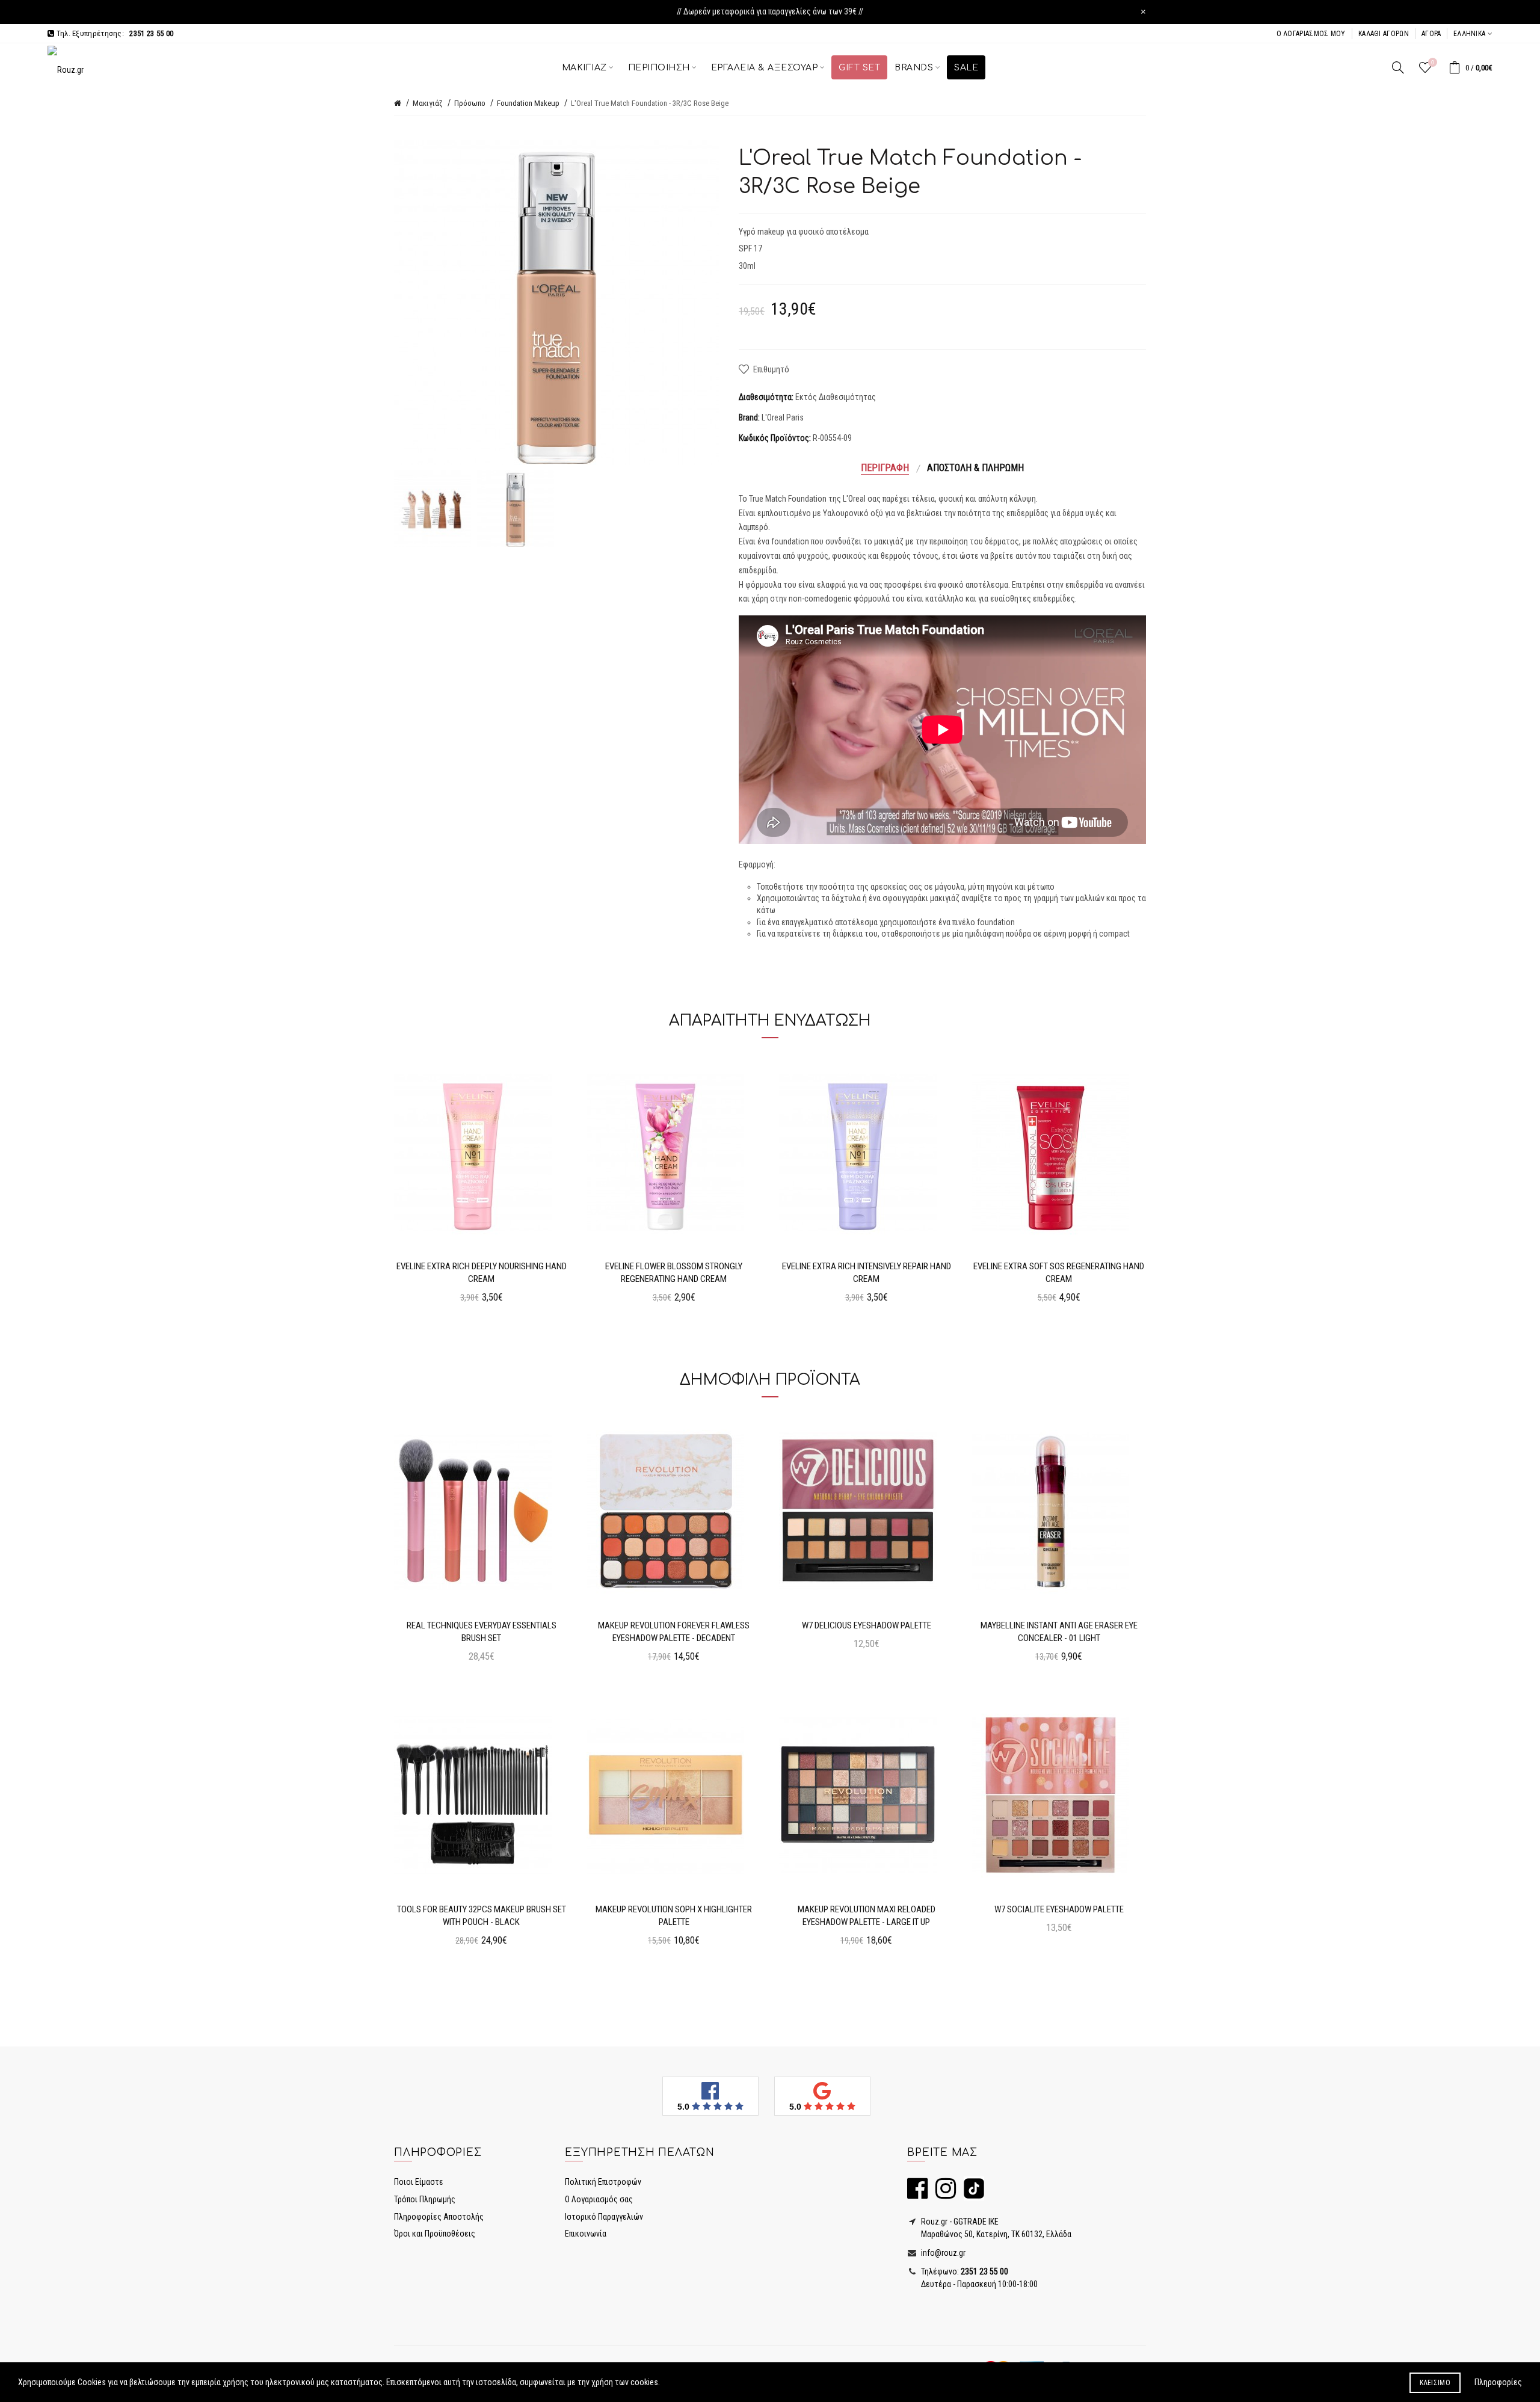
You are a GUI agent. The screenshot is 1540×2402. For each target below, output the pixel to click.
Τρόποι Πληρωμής (425, 2199)
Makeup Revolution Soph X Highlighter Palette (674, 1916)
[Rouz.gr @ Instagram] (943, 2194)
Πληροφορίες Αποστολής (439, 2217)
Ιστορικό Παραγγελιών (604, 2217)
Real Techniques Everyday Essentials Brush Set (482, 1632)
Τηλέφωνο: (964, 2271)
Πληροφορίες (1498, 2382)
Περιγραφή (885, 468)
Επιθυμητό (771, 369)
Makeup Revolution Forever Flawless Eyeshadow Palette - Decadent (674, 1632)
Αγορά (1431, 34)
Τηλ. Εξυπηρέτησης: (114, 33)
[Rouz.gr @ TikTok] (971, 2194)
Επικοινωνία (586, 2234)
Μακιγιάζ (428, 103)
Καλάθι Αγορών (1384, 34)
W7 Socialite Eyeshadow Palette (1059, 1909)
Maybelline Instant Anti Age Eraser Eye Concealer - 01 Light (1059, 1632)
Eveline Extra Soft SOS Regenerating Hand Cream (1059, 1273)
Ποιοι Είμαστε (419, 2182)
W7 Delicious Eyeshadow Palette (867, 1625)
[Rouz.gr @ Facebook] (917, 2194)
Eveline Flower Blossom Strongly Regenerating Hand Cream (674, 1273)
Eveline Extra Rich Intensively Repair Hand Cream (867, 1273)
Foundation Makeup (528, 103)
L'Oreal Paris (783, 417)
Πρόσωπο (470, 103)
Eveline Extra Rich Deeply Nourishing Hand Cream (482, 1273)
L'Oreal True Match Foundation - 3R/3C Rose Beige (650, 103)
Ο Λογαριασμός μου (1311, 34)
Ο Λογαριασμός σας (599, 2199)
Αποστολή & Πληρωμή (975, 468)
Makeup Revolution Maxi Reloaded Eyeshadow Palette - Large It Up (867, 1916)
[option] (433, 508)
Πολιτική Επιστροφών (603, 2182)
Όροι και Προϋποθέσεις (435, 2234)
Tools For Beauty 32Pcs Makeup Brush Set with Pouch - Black (482, 1916)
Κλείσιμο (1435, 2383)
